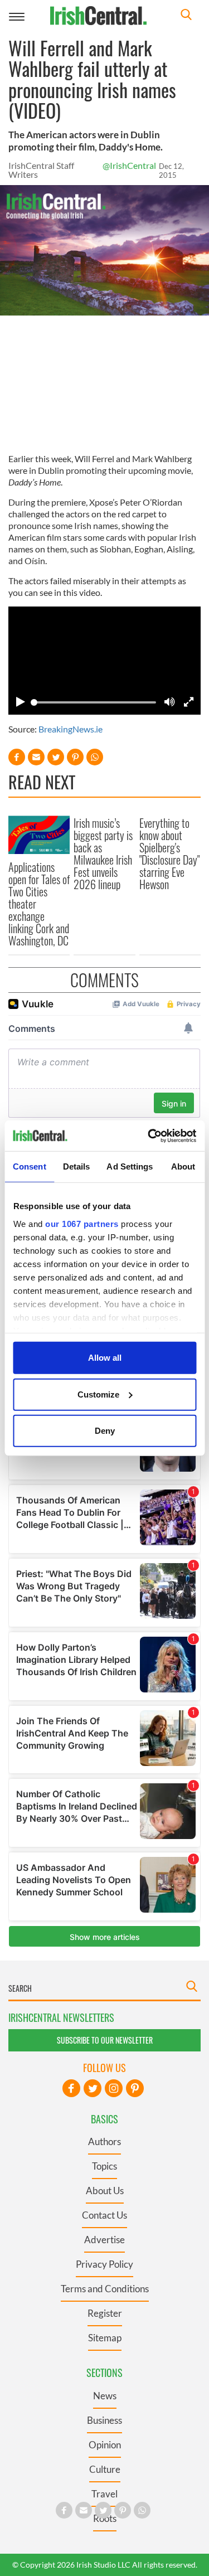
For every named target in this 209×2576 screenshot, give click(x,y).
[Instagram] (114, 2088)
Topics (104, 2166)
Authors (104, 2141)
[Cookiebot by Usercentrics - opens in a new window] (149, 1136)
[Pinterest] (135, 2088)
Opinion (105, 2445)
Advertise (104, 2240)
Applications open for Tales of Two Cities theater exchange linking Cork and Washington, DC (39, 904)
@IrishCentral (129, 165)
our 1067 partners (82, 1223)
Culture (105, 2469)
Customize (98, 1394)
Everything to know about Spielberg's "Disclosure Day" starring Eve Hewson (169, 853)
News (105, 2396)
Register (105, 2313)
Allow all (105, 1358)
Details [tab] (77, 1166)
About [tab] (183, 1166)
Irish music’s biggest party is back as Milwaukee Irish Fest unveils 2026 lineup (103, 853)
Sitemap (105, 2338)
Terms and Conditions (105, 2289)
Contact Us (104, 2215)
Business (104, 2420)
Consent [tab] (30, 1166)
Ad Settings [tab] (130, 1166)
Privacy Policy (104, 2264)
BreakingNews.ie (71, 729)
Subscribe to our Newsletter (105, 2040)
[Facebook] (71, 2088)
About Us (105, 2191)
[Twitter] (93, 2088)
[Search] (186, 16)
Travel (104, 2494)
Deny (105, 1431)
